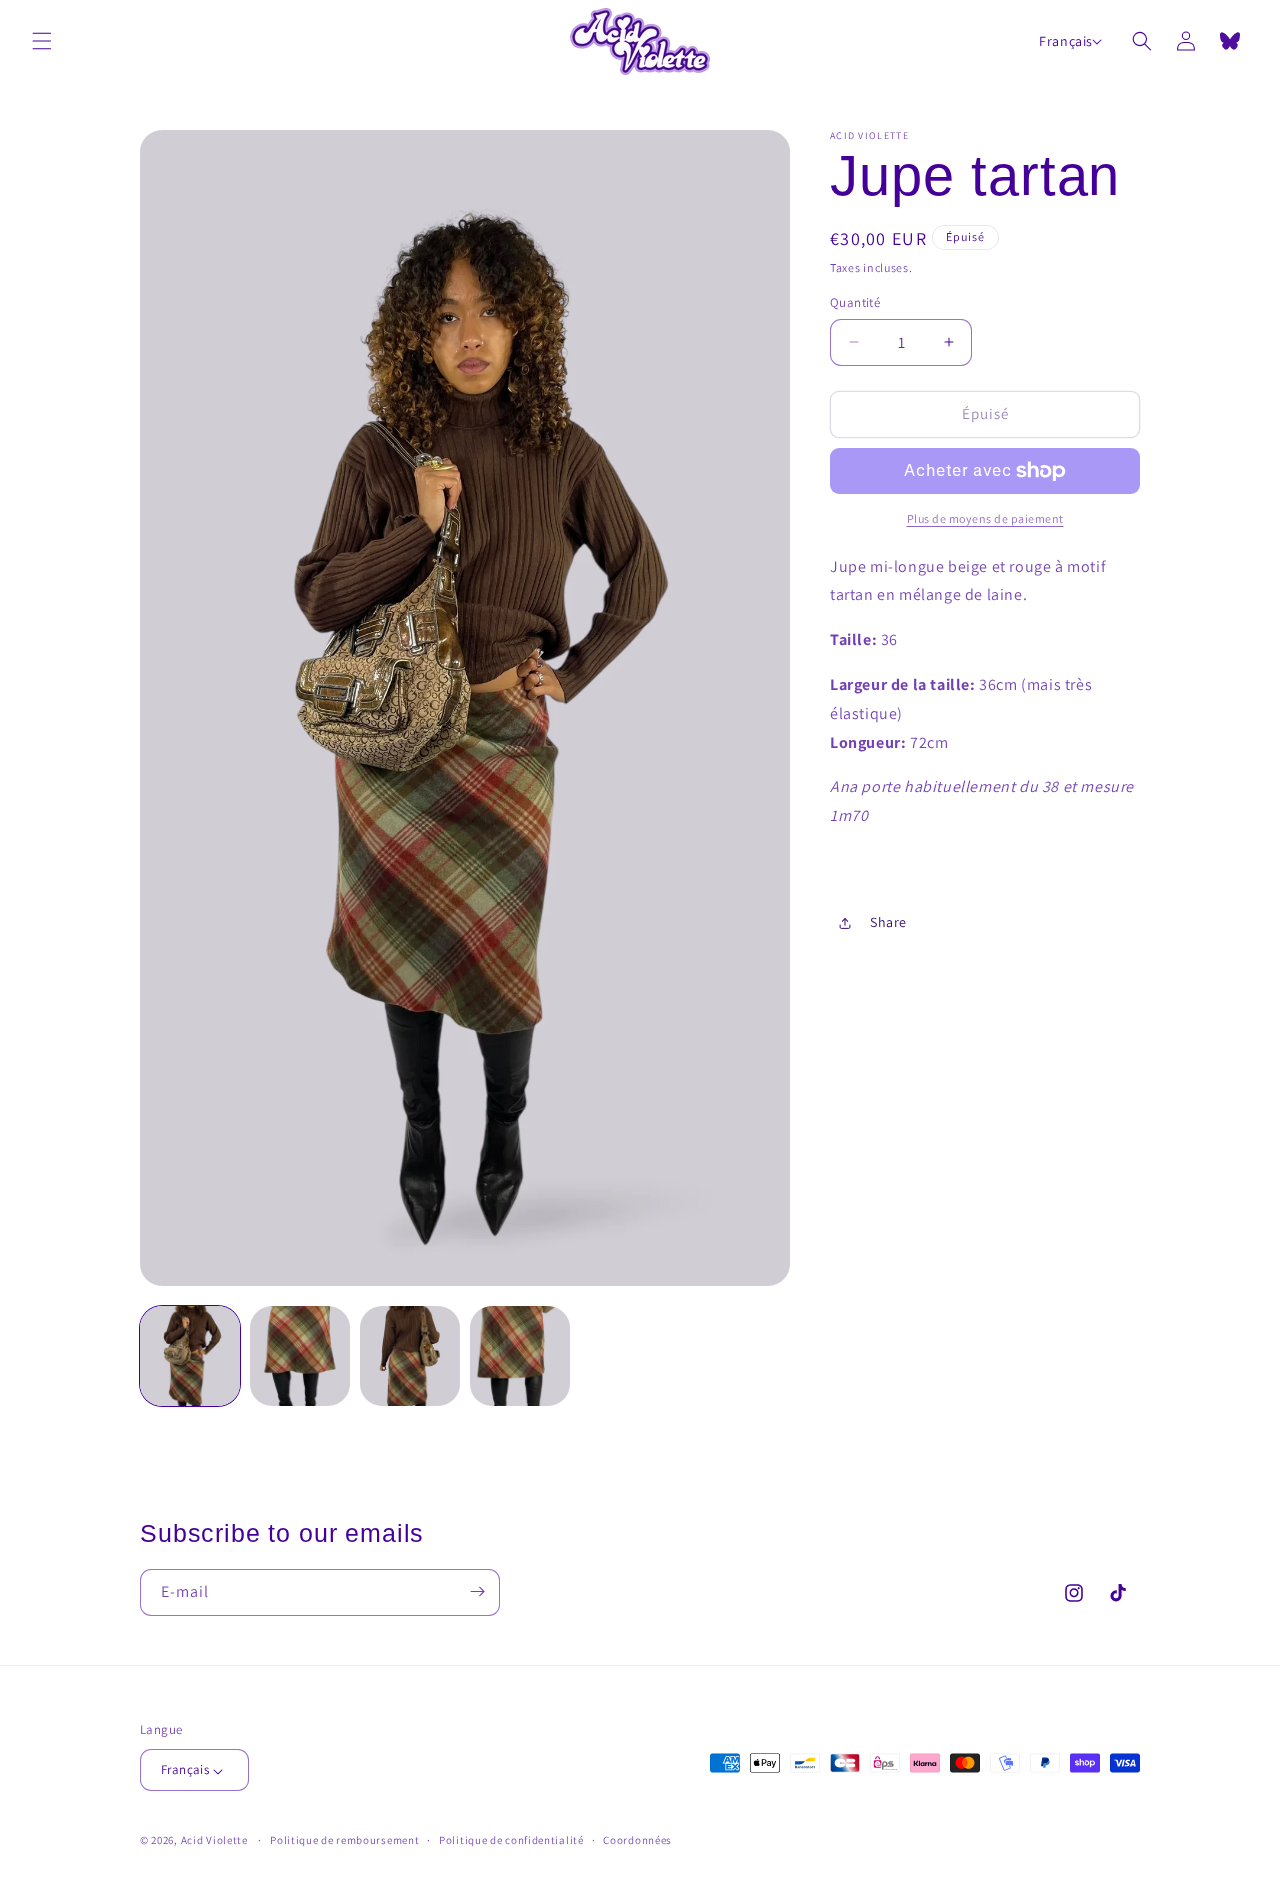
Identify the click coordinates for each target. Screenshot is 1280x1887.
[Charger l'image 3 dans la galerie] (410, 1356)
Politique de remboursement (344, 1840)
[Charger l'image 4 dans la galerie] (520, 1356)
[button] (42, 41)
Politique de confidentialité (511, 1840)
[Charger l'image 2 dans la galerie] (300, 1356)
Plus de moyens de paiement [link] (985, 518)
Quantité (855, 302)
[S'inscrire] (477, 1591)
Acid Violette (214, 1841)
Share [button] (888, 922)
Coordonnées (637, 1840)
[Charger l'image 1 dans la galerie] (190, 1356)
